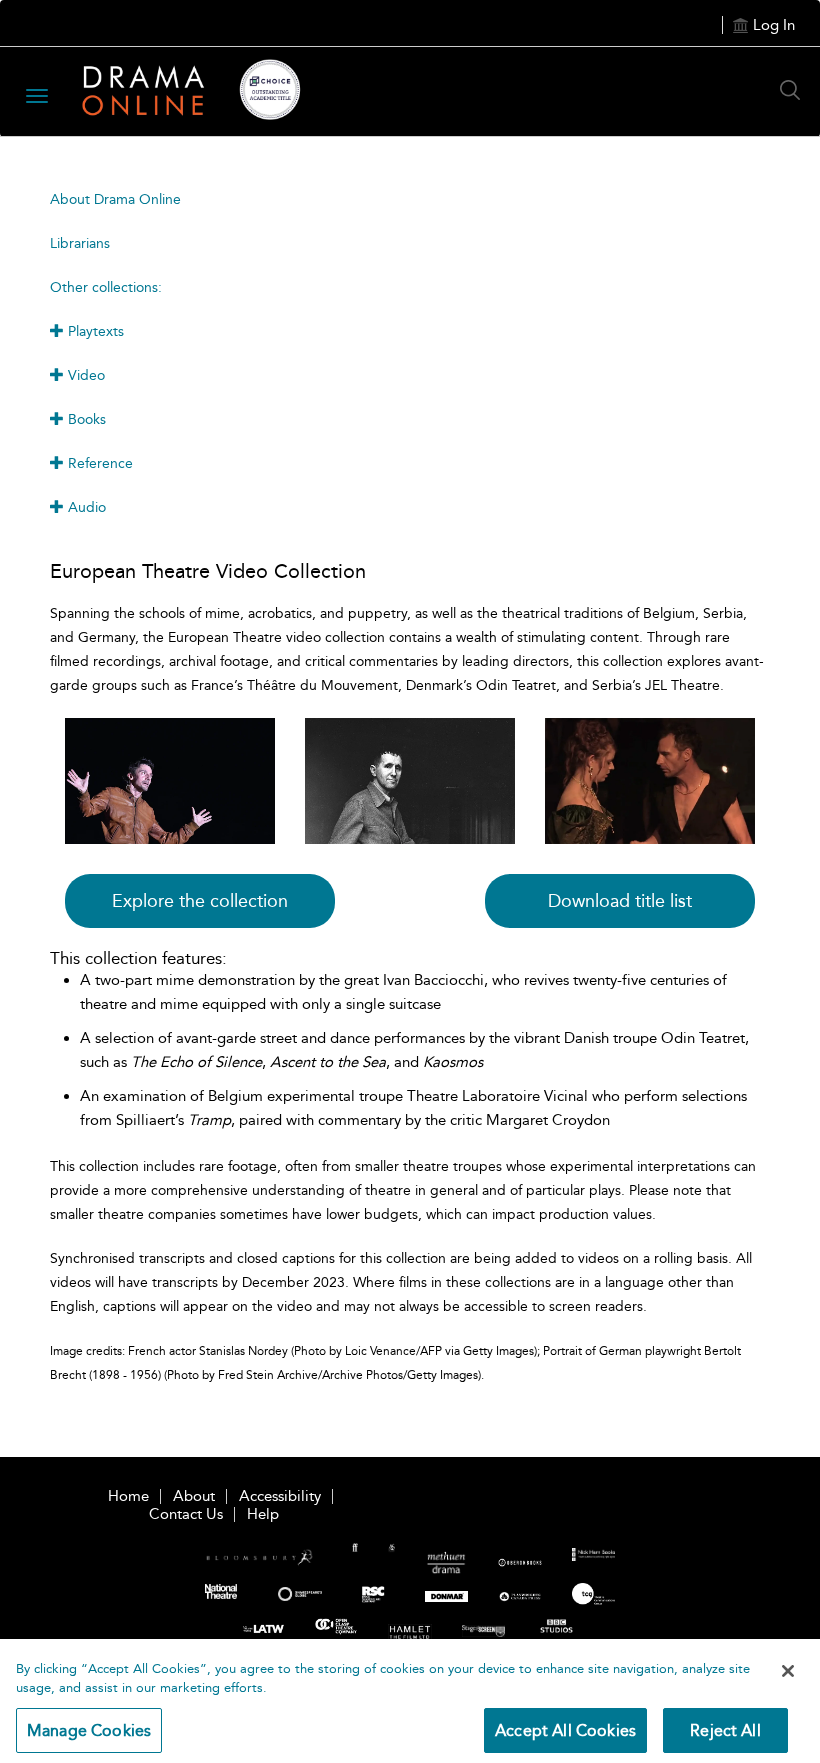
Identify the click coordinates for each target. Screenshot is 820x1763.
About (194, 1496)
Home (128, 1496)
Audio (85, 507)
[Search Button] (795, 90)
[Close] (788, 1671)
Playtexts (94, 331)
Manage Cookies (89, 1730)
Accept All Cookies (565, 1730)
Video (84, 375)
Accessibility (280, 1496)
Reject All (725, 1730)
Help (263, 1514)
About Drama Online (115, 199)
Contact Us (186, 1514)
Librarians (80, 243)
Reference (98, 463)
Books (85, 419)
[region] (410, 1701)
